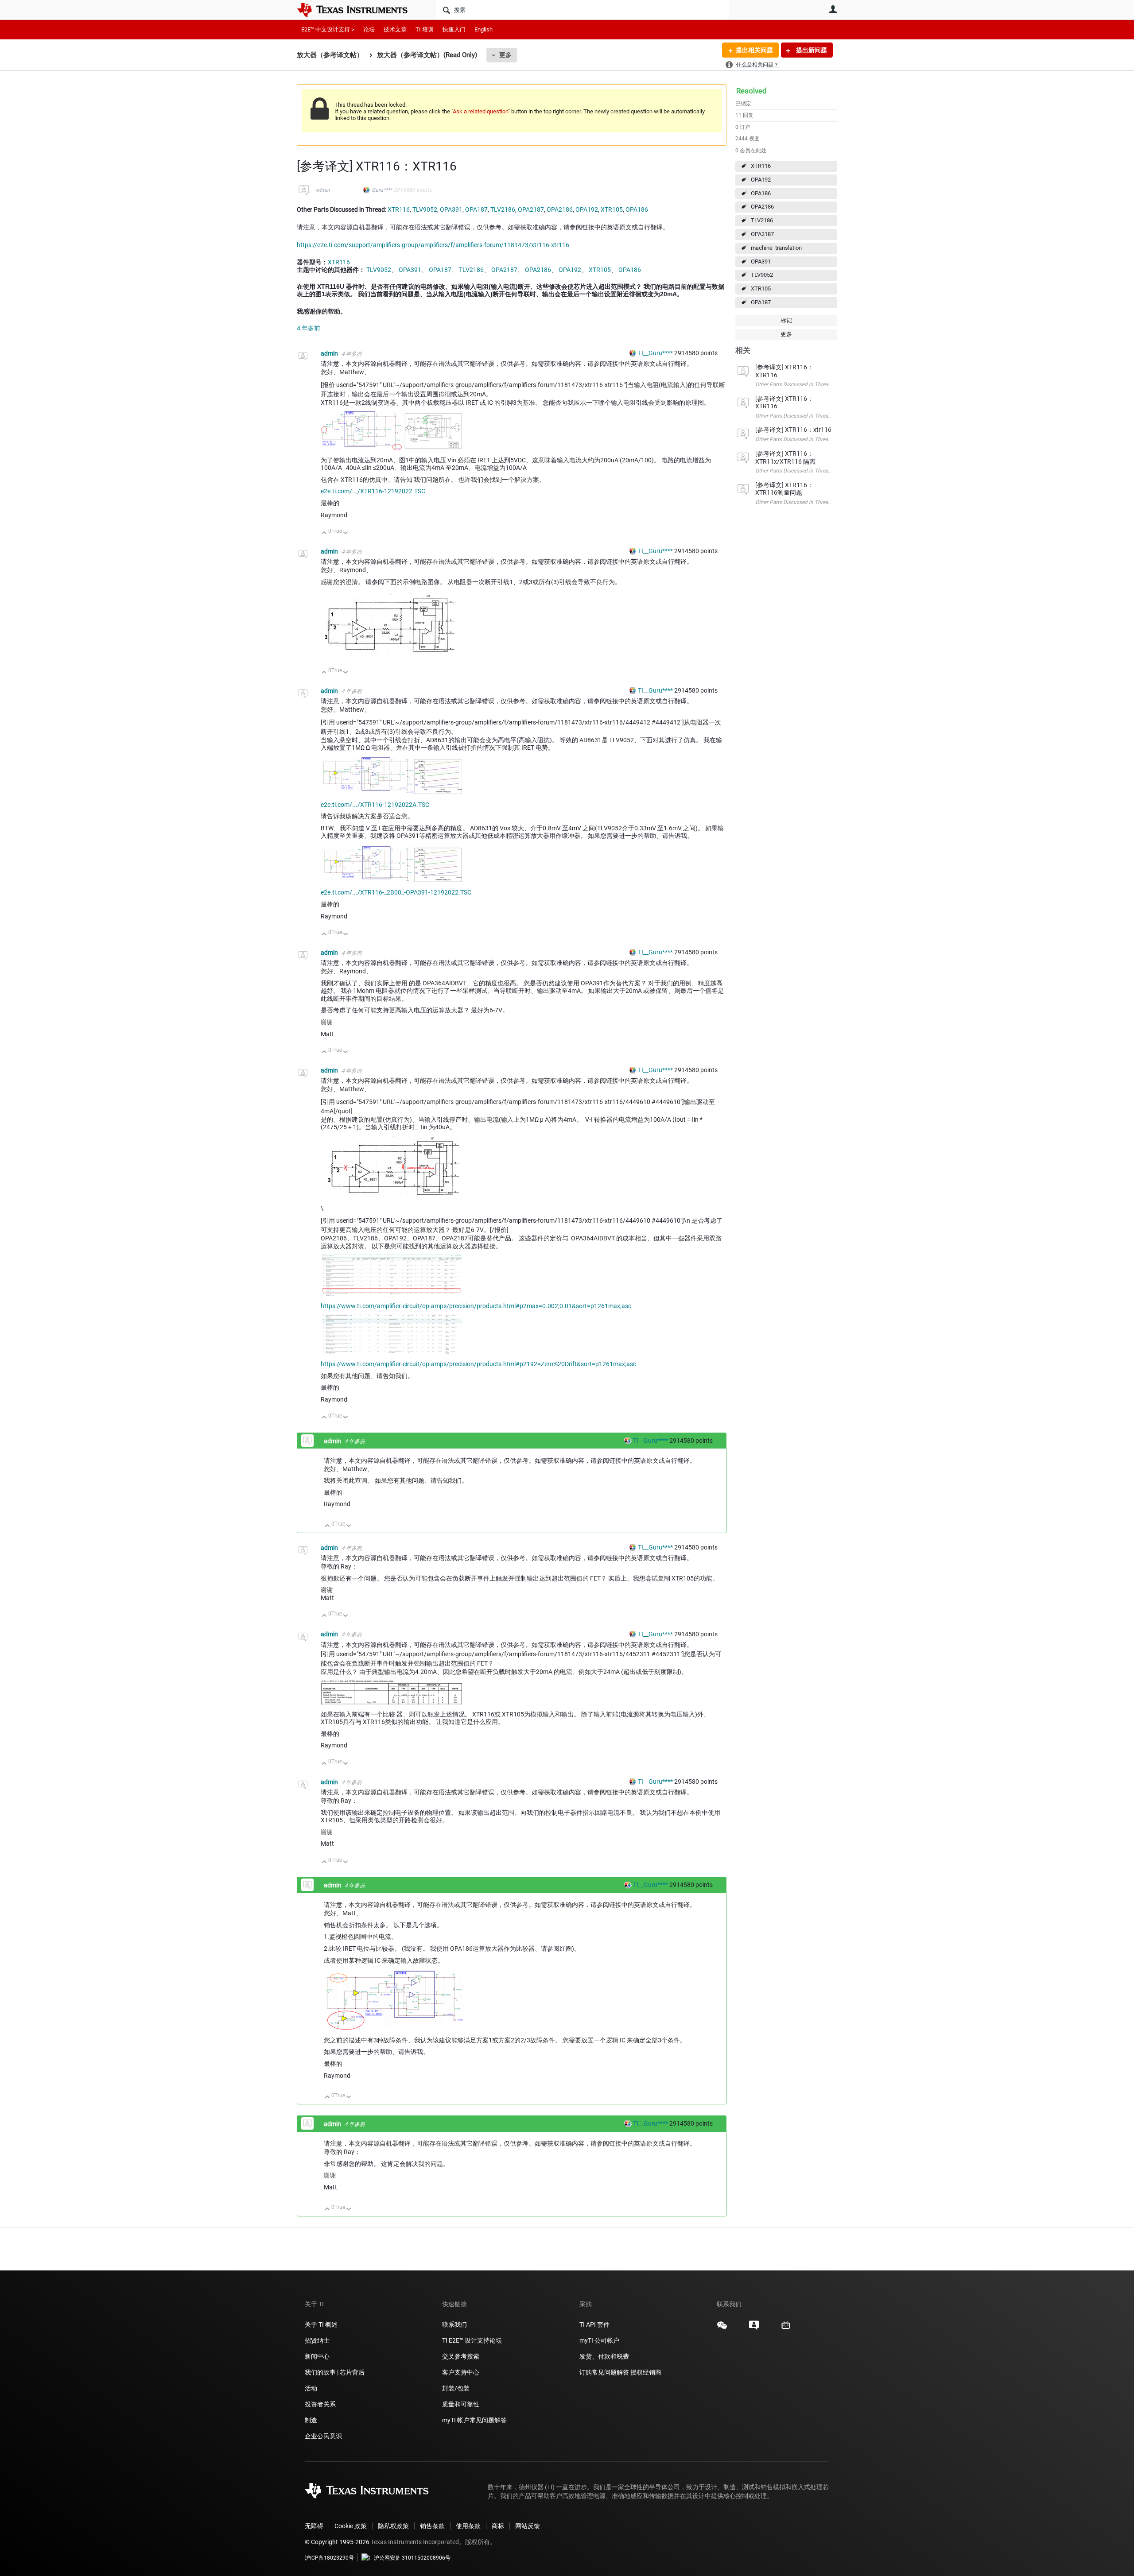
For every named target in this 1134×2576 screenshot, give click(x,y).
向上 (324, 533)
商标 (498, 2526)
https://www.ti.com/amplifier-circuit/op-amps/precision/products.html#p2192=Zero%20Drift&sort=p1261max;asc (478, 1364)
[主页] (359, 10)
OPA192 (761, 180)
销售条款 (432, 2526)
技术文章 (395, 29)
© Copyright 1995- (337, 2542)
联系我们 (454, 2324)
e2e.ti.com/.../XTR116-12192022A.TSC (375, 805)
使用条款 (468, 2526)
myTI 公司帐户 (599, 2340)
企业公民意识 (323, 2436)
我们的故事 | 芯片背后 (335, 2372)
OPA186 (761, 193)
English (484, 29)
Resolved (751, 91)
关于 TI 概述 (321, 2324)
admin (323, 190)
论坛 (369, 29)
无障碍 (314, 2526)
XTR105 (761, 289)
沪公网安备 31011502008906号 (412, 2558)
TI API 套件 (594, 2324)
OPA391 (761, 261)
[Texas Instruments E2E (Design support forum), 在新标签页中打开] (754, 2328)
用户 (833, 9)
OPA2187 (762, 234)
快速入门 (454, 29)
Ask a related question (480, 111)
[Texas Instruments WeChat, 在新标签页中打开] (722, 2328)
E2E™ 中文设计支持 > (328, 29)
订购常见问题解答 (604, 2372)
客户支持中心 (461, 2372)
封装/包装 (456, 2388)
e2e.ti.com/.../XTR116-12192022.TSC (373, 491)
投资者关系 (320, 2404)
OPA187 (761, 302)
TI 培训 (425, 29)
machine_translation (776, 248)
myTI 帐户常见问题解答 (474, 2420)
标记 (786, 320)
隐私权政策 (393, 2526)
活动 (311, 2388)
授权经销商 (646, 2372)
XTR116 (761, 166)
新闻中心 (317, 2356)
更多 (505, 55)
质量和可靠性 (461, 2404)
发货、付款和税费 (604, 2356)
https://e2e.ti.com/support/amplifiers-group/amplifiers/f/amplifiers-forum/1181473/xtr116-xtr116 (433, 245)
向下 (346, 533)
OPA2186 (762, 207)
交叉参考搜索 (461, 2356)
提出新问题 (811, 50)
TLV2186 (762, 220)
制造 (311, 2420)
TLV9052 (762, 275)
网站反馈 (528, 2526)
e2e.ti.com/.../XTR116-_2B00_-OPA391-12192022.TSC (396, 892)
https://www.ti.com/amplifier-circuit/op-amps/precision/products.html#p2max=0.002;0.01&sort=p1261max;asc (476, 1306)
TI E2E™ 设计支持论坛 (472, 2340)
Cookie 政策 (351, 2526)
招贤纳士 (317, 2340)
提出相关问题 (754, 50)
